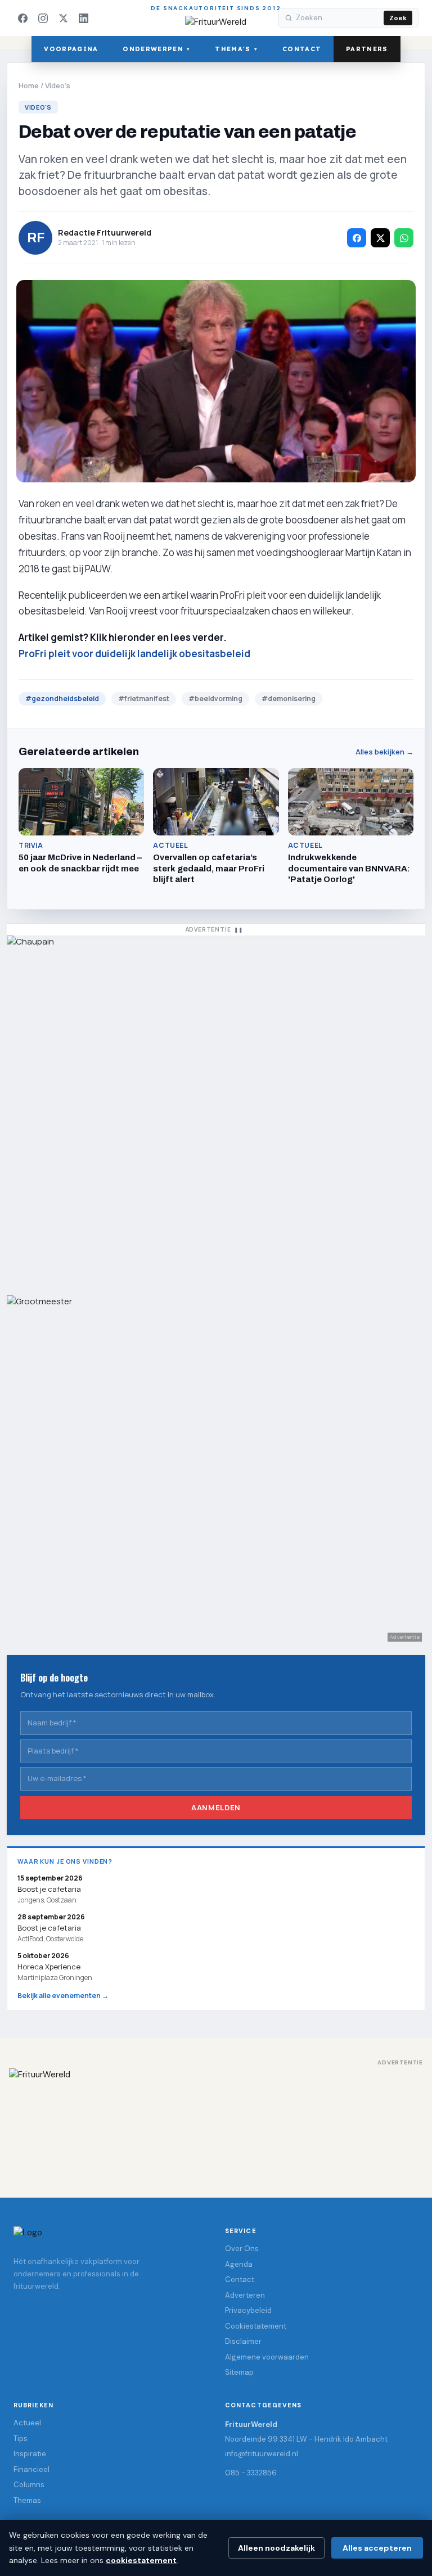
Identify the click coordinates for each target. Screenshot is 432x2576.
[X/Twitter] (63, 18)
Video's (58, 85)
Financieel (31, 2469)
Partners (367, 49)
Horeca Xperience (49, 1967)
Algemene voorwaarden (267, 2357)
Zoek (398, 18)
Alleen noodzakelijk (276, 2548)
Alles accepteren (377, 2548)
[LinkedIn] (83, 18)
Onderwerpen (156, 49)
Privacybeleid (248, 2310)
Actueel (27, 2423)
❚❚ (238, 930)
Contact (302, 49)
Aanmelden (216, 1807)
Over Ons (242, 2249)
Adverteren (245, 2295)
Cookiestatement (256, 2326)
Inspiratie (30, 2454)
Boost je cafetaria (49, 1928)
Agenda (239, 2264)
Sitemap (239, 2372)
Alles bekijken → (384, 752)
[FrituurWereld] (216, 2122)
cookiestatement (141, 2560)
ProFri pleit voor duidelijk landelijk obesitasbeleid (134, 654)
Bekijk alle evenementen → (63, 1996)
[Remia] (216, 1110)
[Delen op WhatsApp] (404, 238)
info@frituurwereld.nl (262, 2454)
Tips (21, 2439)
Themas (27, 2500)
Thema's (236, 49)
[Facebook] (22, 18)
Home (29, 85)
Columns (29, 2485)
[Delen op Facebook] (357, 238)
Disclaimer (243, 2341)
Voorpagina (71, 49)
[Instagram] (43, 18)
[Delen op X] (380, 238)
